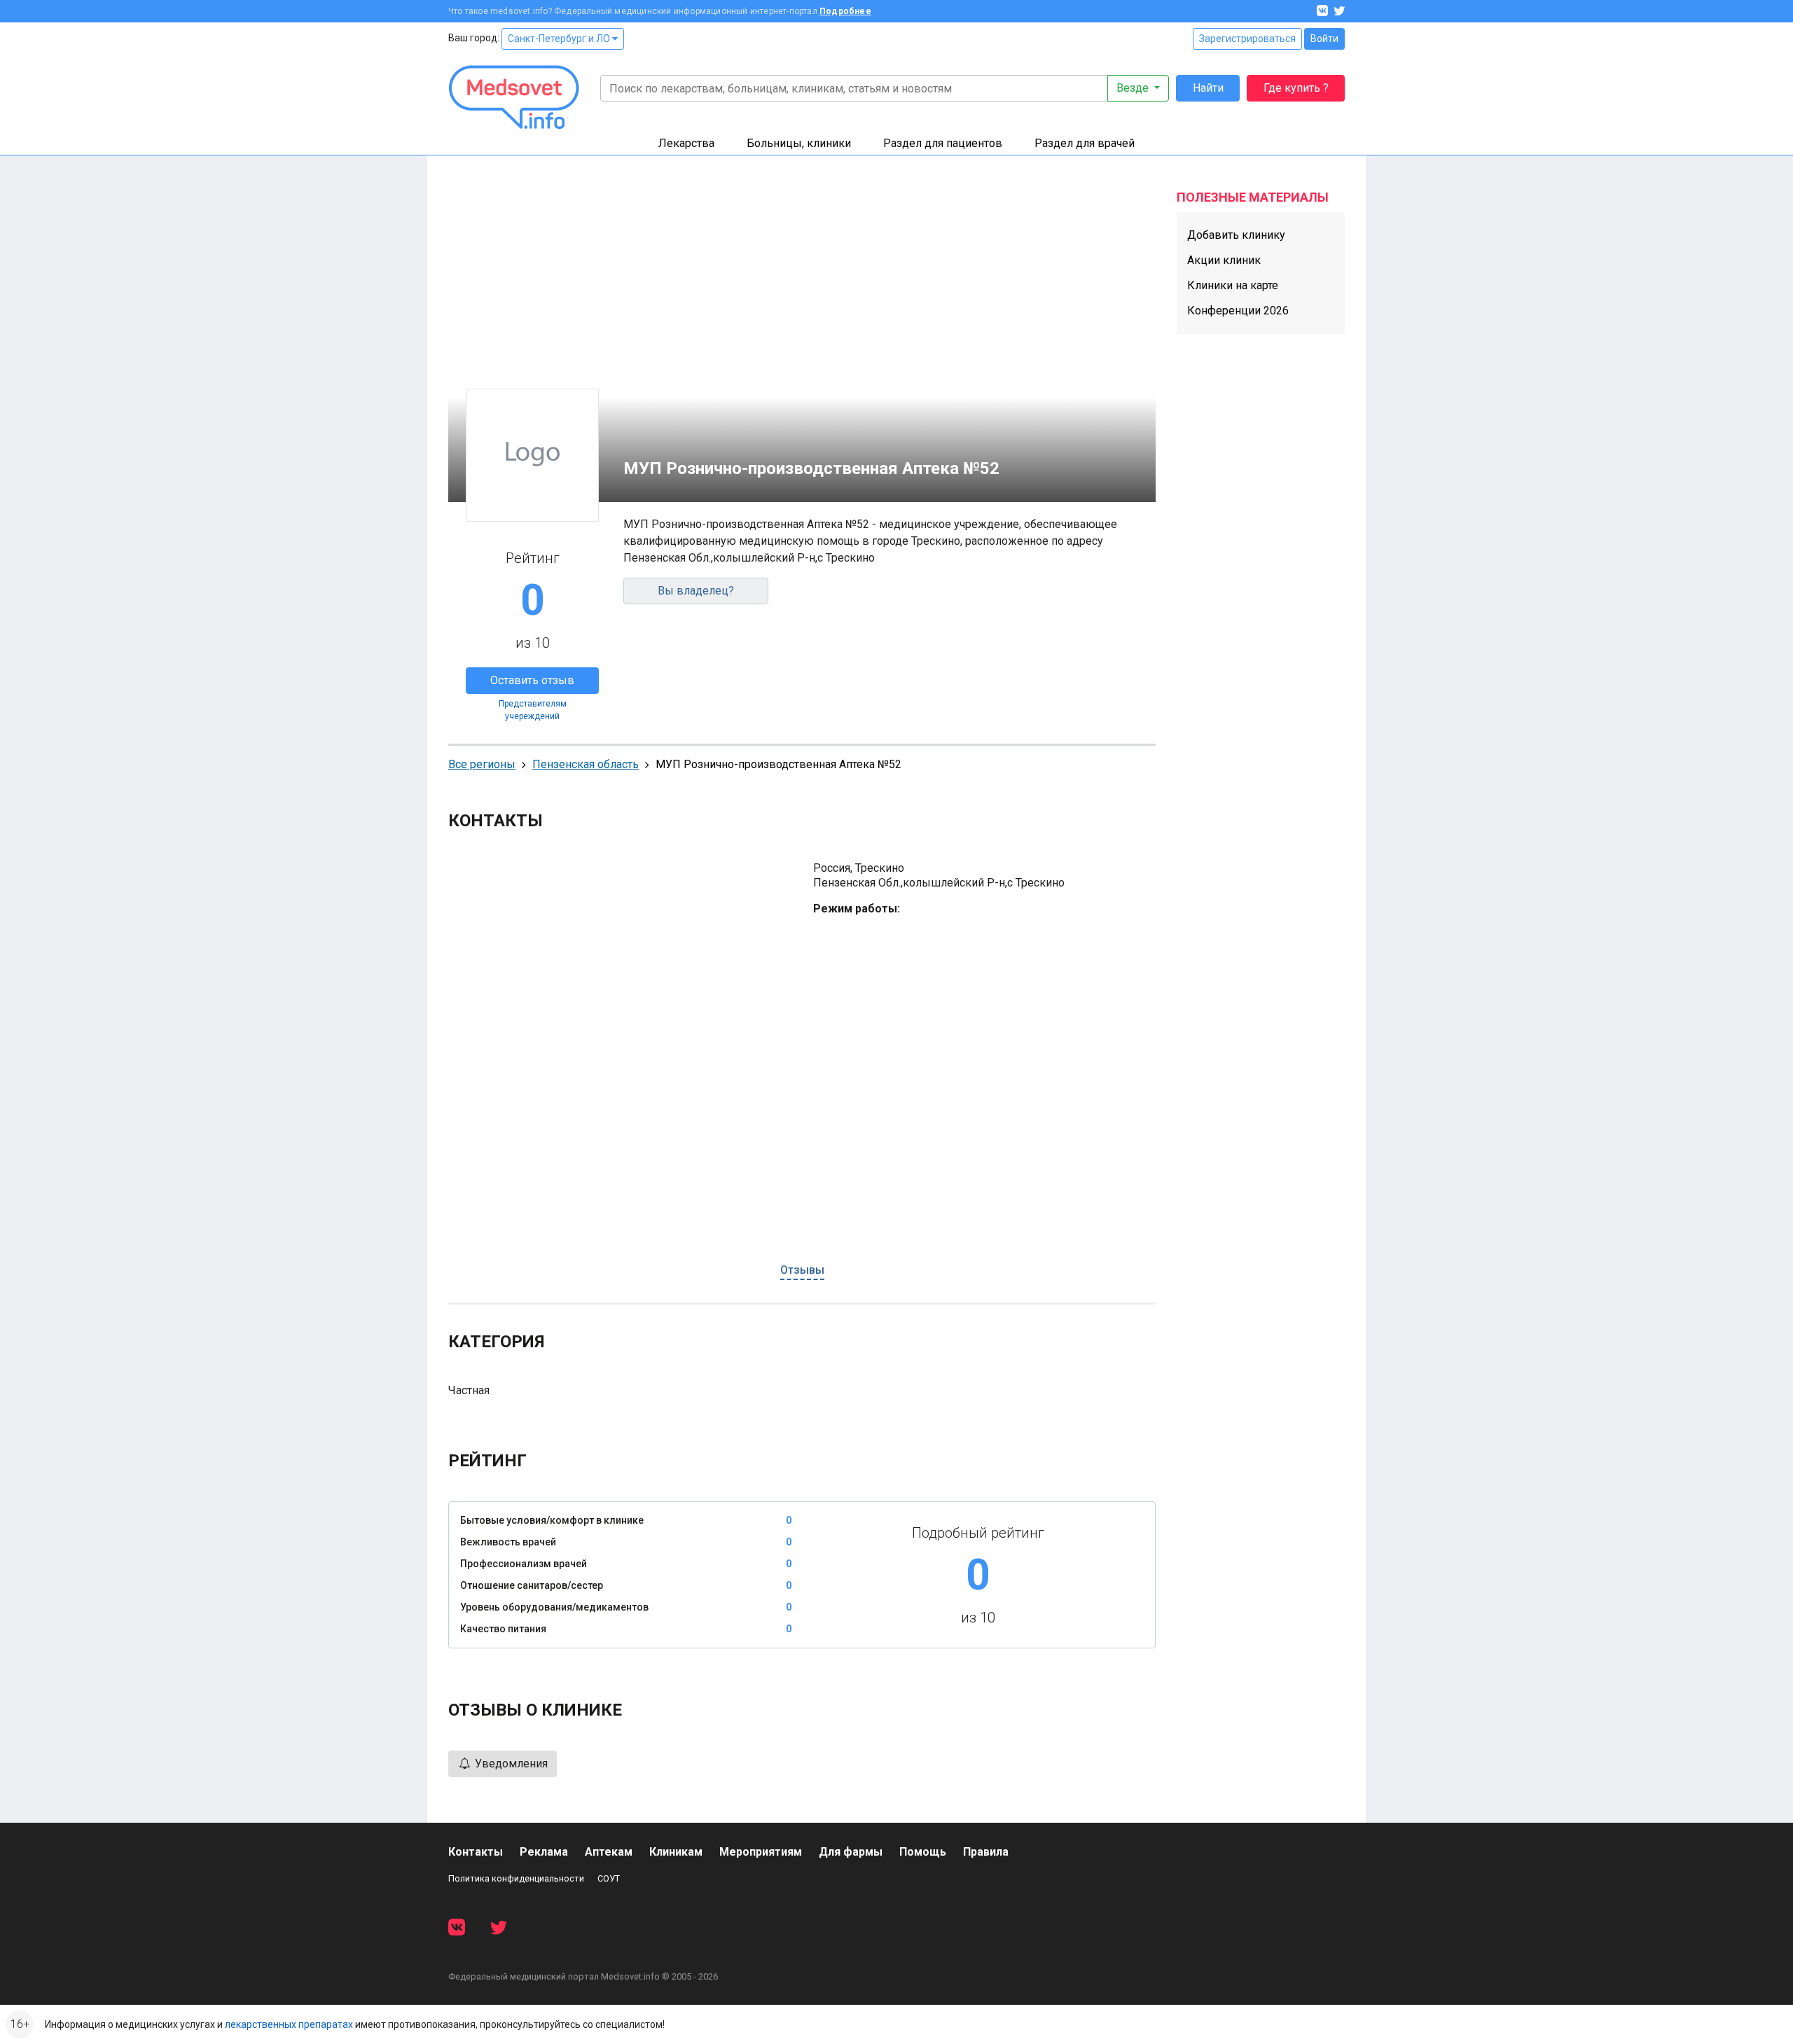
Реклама (544, 1852)
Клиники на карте (1233, 285)
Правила (986, 1852)
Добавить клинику (1236, 235)
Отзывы (802, 1270)
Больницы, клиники (799, 143)
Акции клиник (1224, 260)
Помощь (923, 1852)
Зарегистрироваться (1247, 39)
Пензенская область (586, 764)
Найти (1208, 88)
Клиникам (676, 1852)
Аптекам (609, 1852)
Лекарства (686, 143)
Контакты (476, 1852)
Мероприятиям (761, 1852)
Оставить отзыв (532, 680)
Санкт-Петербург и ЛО (560, 39)
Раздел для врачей (1085, 143)
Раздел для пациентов (943, 143)
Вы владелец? (696, 591)
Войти (1324, 39)
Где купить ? (1296, 88)
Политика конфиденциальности (516, 1878)
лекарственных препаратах (289, 2024)
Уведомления (510, 1764)
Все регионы (482, 764)
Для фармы (851, 1852)
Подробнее (845, 11)
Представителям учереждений (533, 710)
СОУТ (609, 1878)
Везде (1134, 88)
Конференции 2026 (1238, 311)
